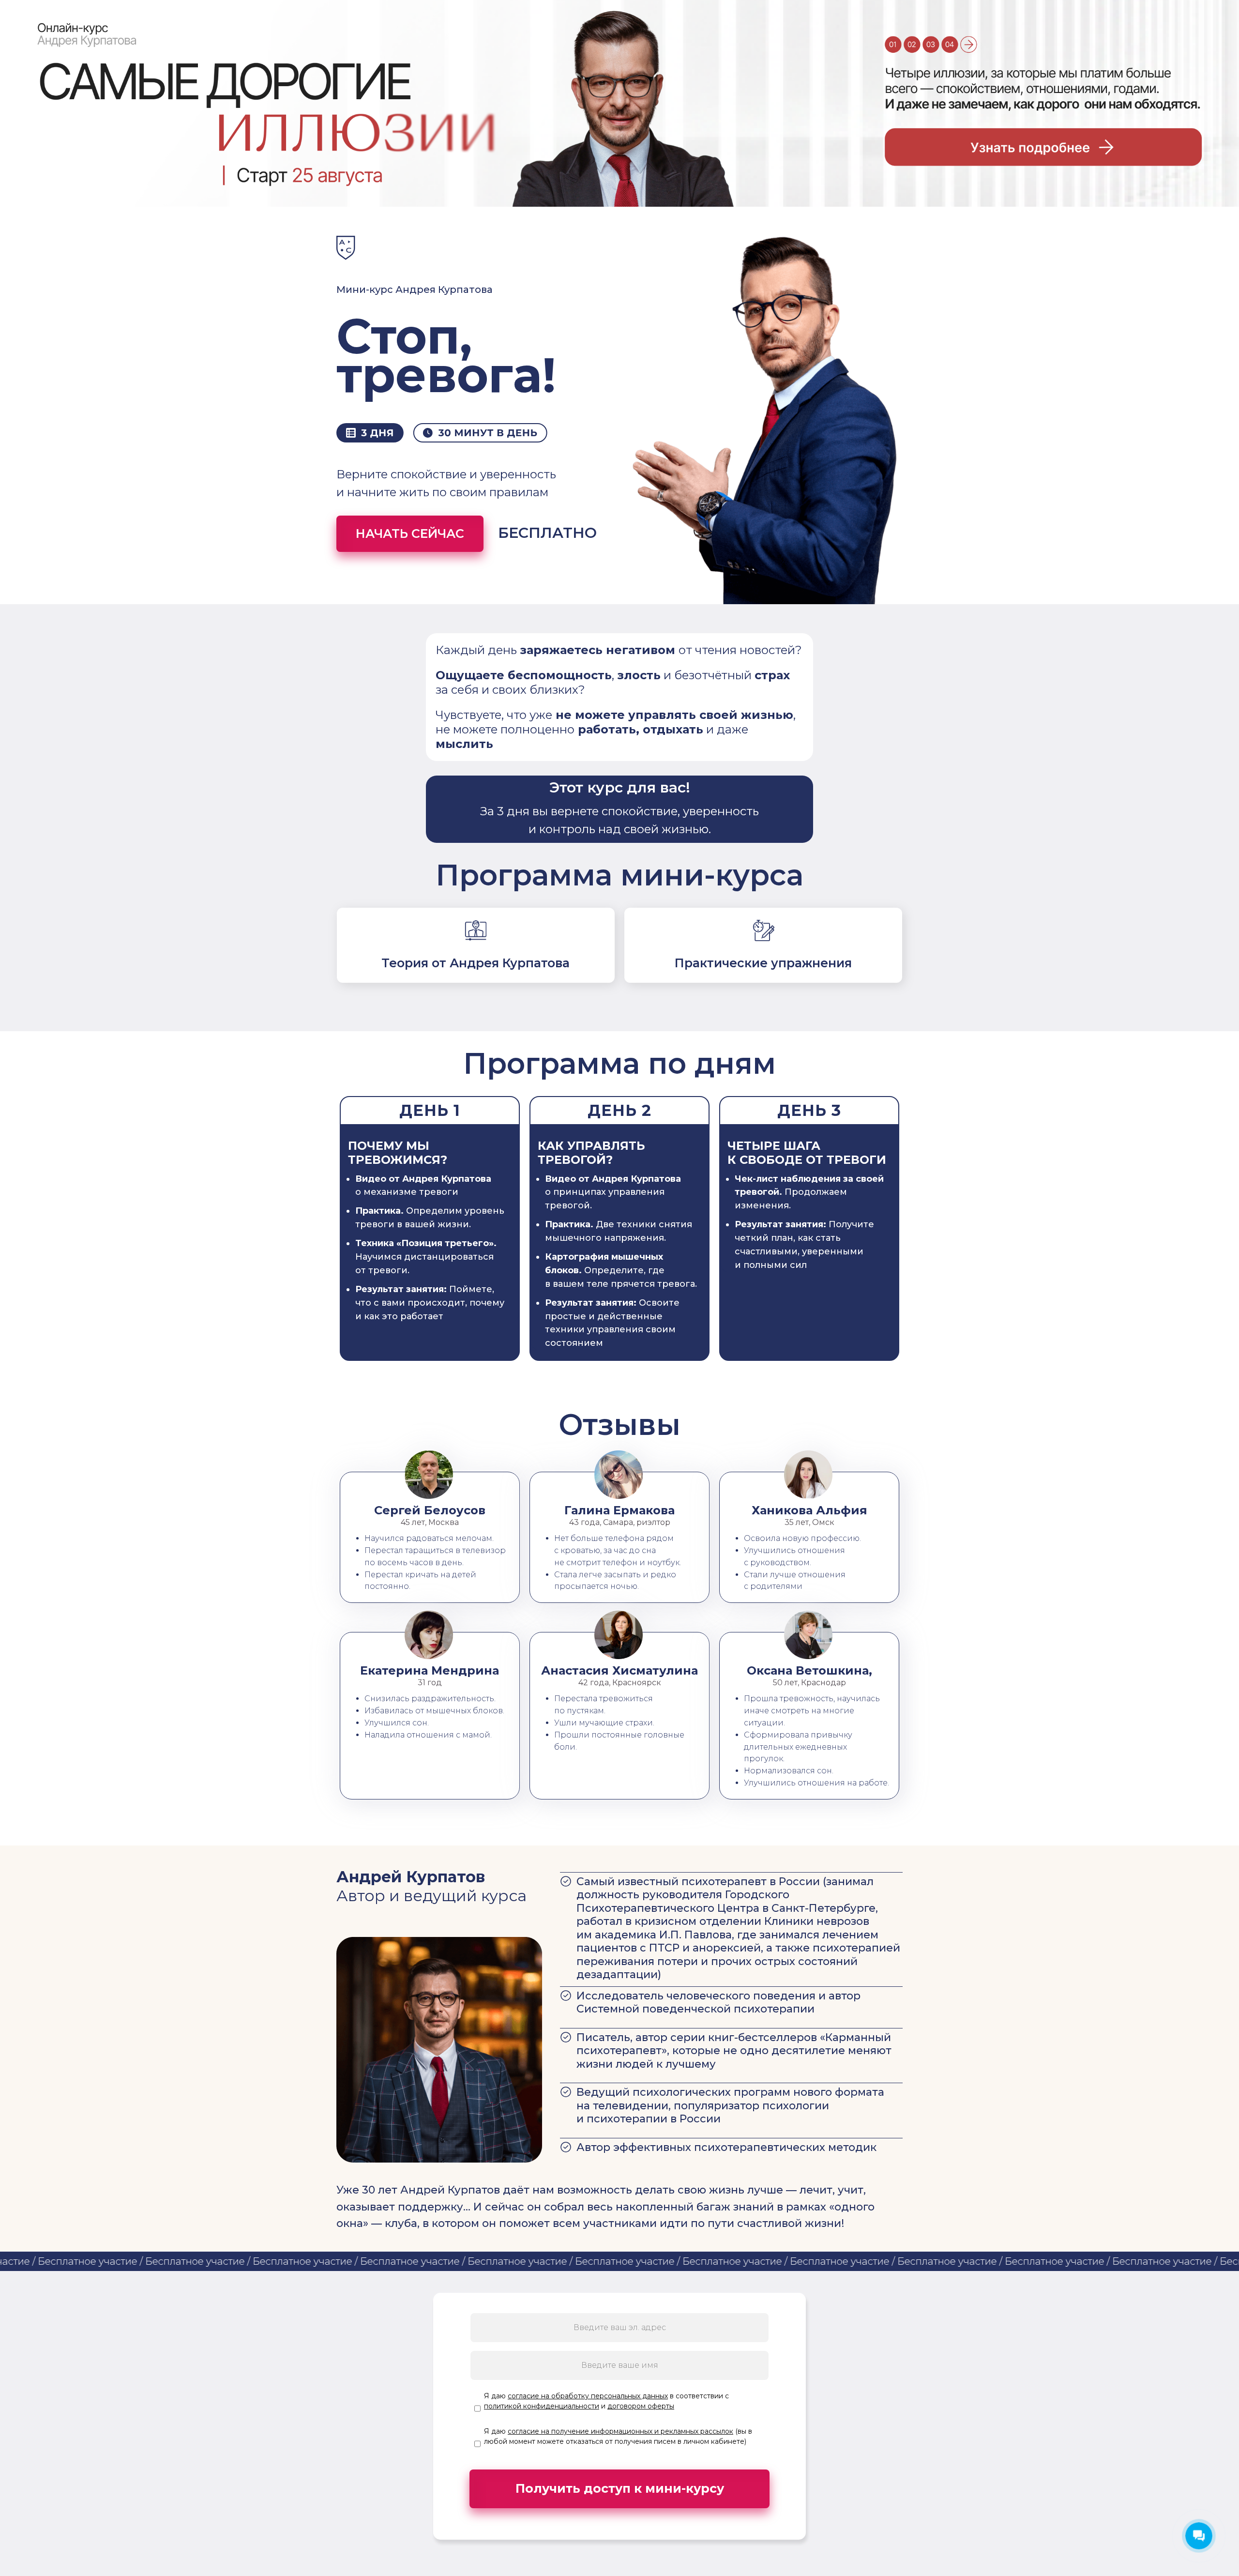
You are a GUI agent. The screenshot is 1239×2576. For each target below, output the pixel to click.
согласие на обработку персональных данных (588, 2396)
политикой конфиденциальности (542, 2406)
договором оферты (641, 2406)
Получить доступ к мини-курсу (620, 2488)
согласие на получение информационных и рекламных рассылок (620, 2431)
